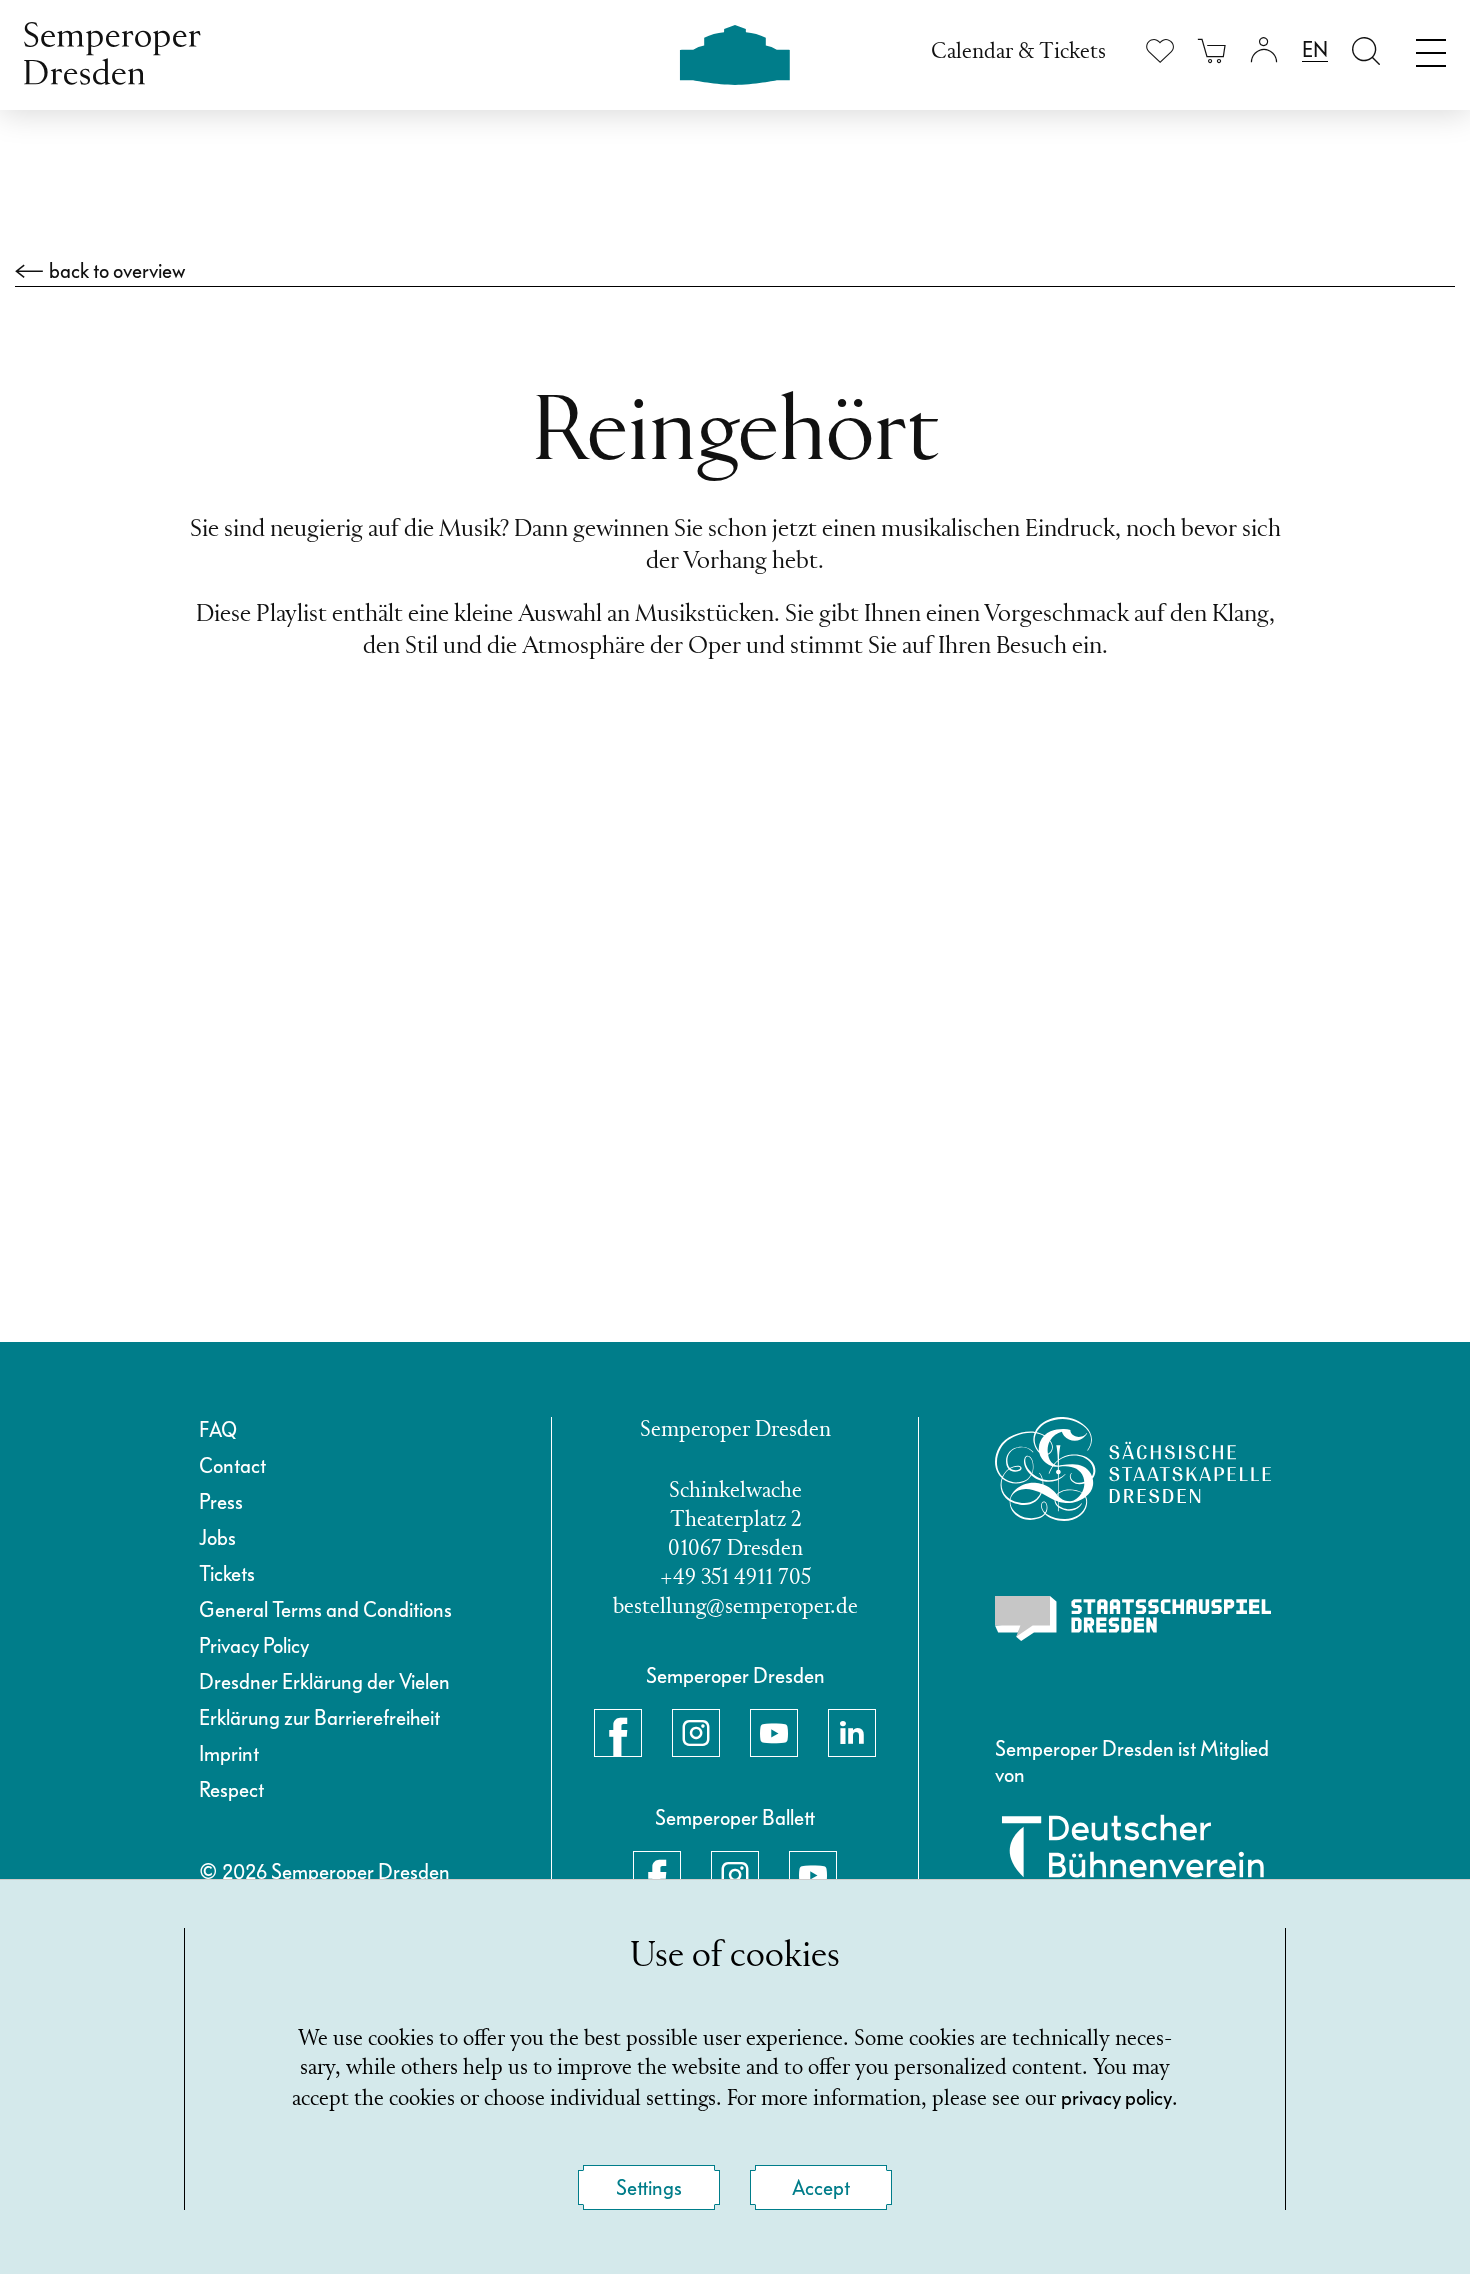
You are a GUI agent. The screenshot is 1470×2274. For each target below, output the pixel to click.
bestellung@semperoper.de (735, 1607)
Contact (232, 1466)
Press (221, 1502)
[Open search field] (1366, 50)
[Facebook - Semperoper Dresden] (618, 1733)
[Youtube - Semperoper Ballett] (813, 1875)
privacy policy (1116, 2098)
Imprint (229, 1754)
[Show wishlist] (1160, 50)
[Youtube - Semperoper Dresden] (774, 1733)
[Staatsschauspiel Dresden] (1133, 1618)
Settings (649, 2188)
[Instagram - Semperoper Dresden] (696, 1733)
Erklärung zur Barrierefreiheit (319, 1718)
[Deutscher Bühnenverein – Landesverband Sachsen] (1133, 1858)
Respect (231, 1790)
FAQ (218, 1430)
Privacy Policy (254, 1646)
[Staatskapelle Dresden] (1133, 1469)
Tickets (227, 1574)
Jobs (217, 1538)
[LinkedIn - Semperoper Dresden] (852, 1733)
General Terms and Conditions (325, 1610)
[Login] (1264, 50)
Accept (821, 2188)
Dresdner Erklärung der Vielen (324, 1682)
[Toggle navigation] (1431, 48)
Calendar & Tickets (1018, 52)
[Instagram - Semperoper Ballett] (735, 1875)
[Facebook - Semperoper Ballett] (657, 1875)
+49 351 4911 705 (735, 1578)
